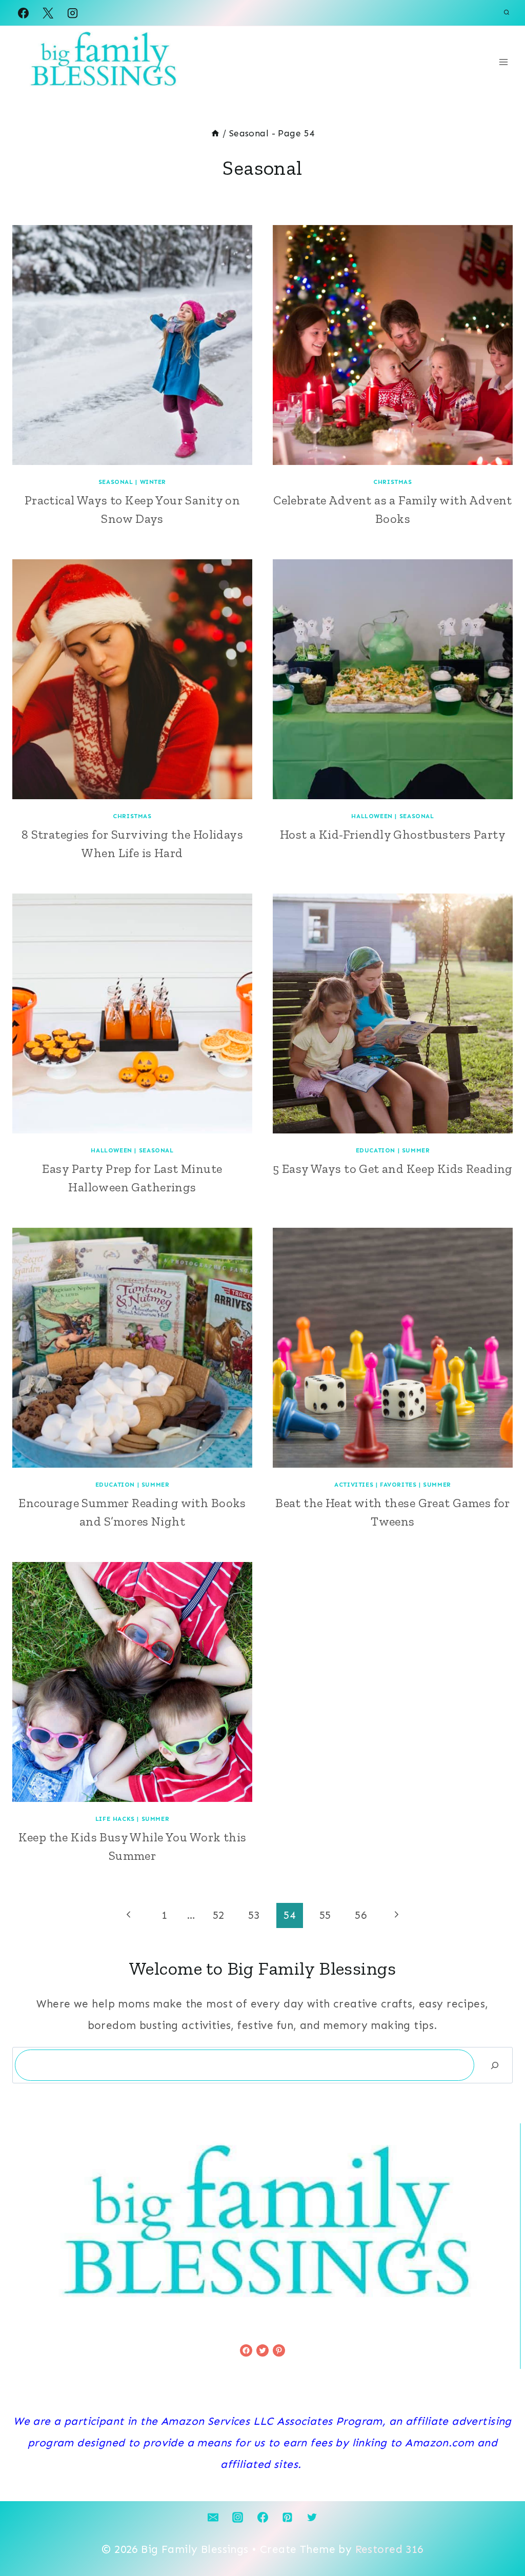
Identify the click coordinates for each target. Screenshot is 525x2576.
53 (254, 1915)
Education (376, 1150)
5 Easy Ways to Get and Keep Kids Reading (393, 1169)
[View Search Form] (507, 13)
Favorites (398, 1485)
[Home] (215, 133)
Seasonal (116, 482)
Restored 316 (389, 2549)
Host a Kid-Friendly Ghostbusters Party (393, 834)
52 (219, 1915)
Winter (153, 482)
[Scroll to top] (499, 2534)
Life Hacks (115, 1819)
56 (361, 1915)
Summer (416, 1150)
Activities (354, 1485)
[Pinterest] (287, 2517)
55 (325, 1915)
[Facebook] (23, 13)
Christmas (392, 482)
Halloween (372, 816)
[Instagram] (73, 13)
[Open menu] (503, 62)
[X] (48, 13)
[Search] (495, 2065)
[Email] (213, 2517)
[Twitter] (312, 2517)
